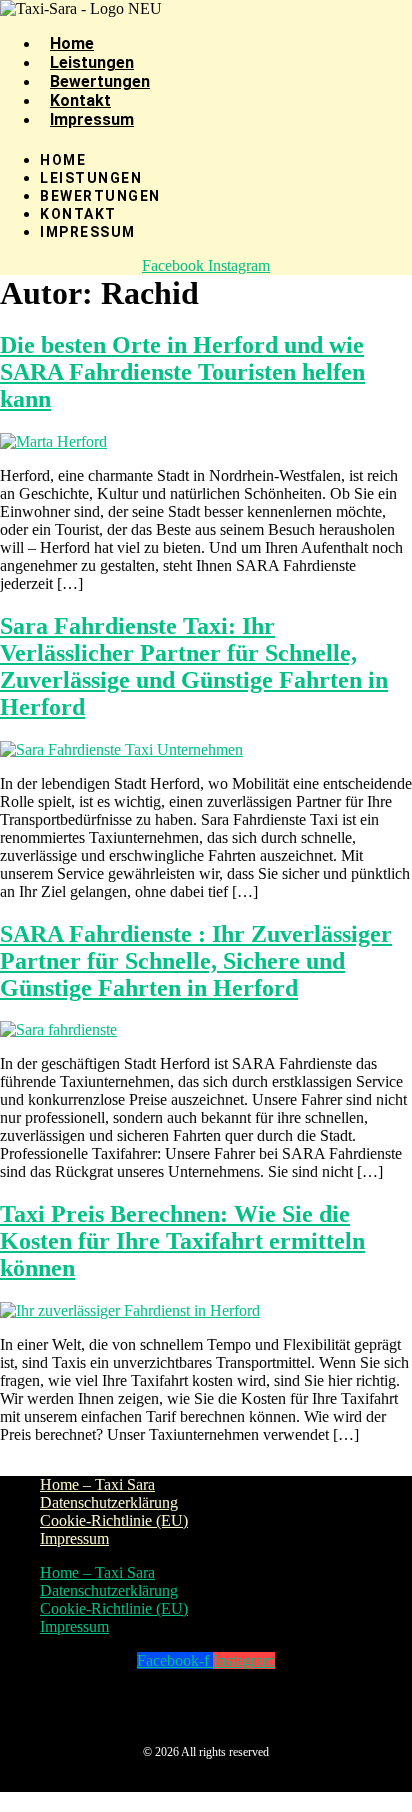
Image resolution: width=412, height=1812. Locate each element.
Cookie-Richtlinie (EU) (114, 1520)
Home (72, 43)
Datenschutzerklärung (109, 1502)
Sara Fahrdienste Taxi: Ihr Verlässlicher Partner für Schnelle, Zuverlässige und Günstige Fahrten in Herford (194, 666)
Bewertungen (100, 81)
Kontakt (80, 100)
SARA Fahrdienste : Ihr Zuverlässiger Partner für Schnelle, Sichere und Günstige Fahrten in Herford (196, 961)
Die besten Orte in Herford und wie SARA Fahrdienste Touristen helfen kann (182, 372)
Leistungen (92, 62)
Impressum (92, 119)
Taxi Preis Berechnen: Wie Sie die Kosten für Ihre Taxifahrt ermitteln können (182, 1241)
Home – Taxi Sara (97, 1484)
